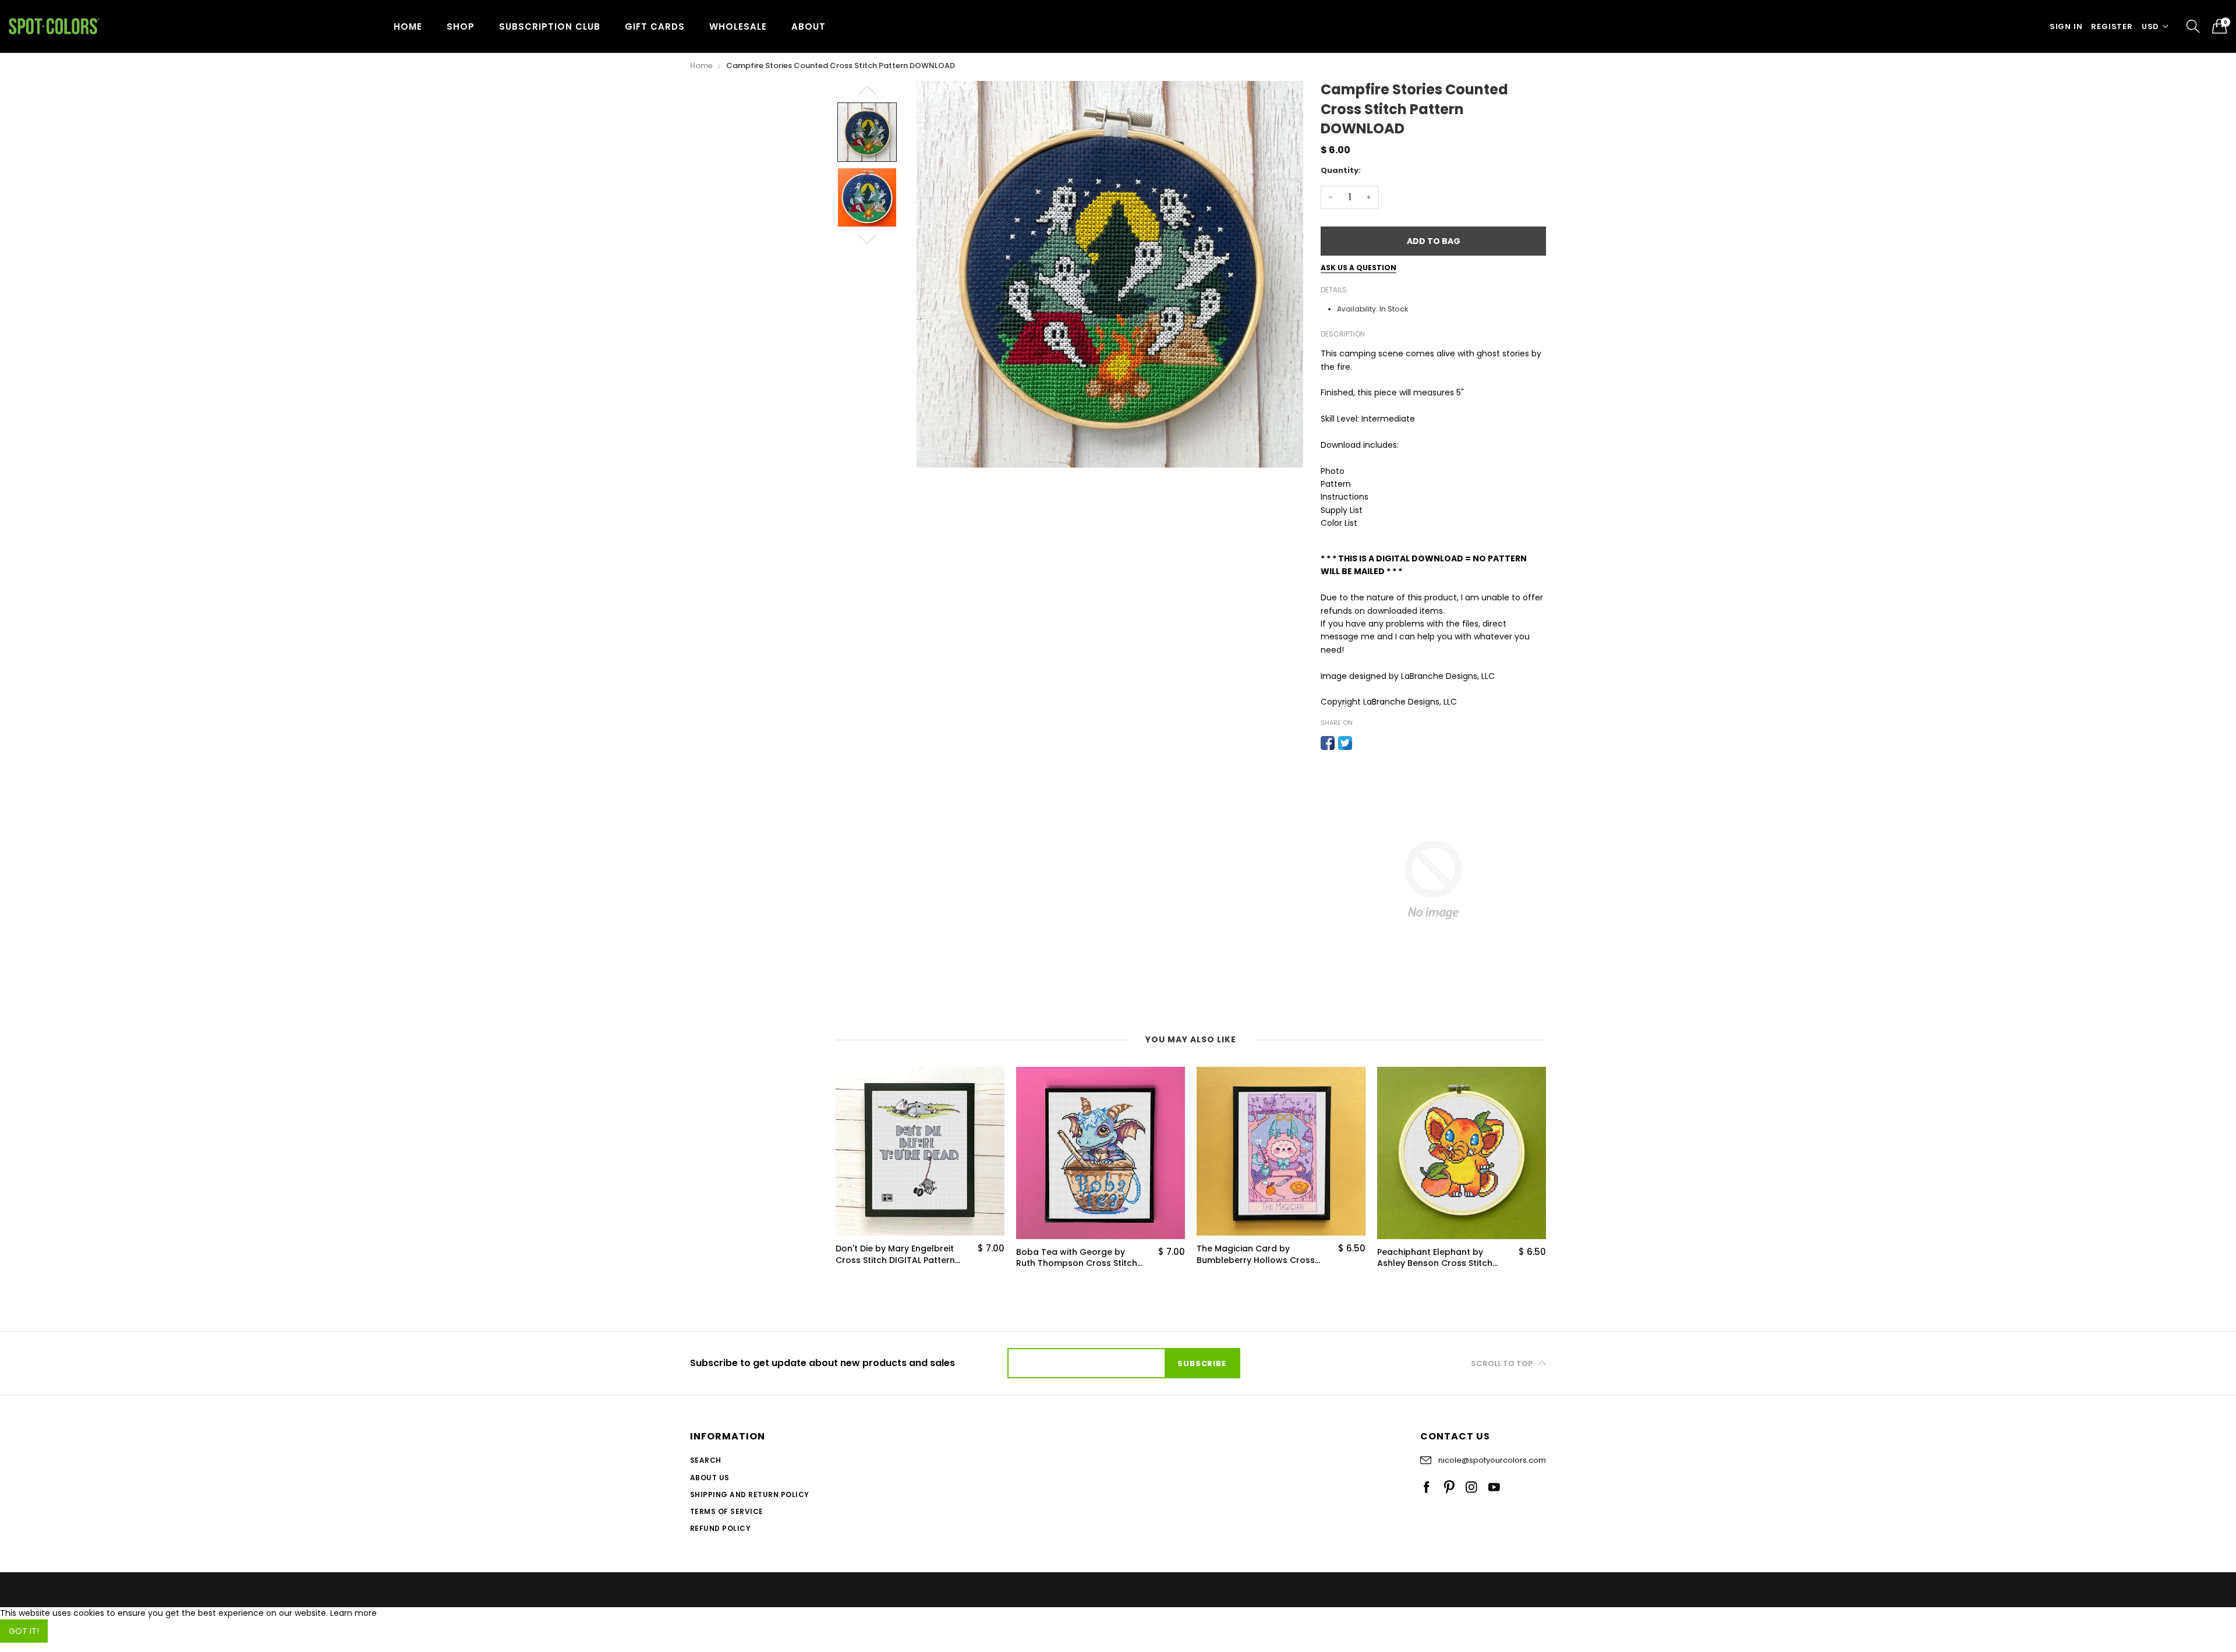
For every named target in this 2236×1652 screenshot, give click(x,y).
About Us (710, 1478)
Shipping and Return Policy (749, 1494)
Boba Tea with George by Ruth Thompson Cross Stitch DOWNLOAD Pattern (1077, 1258)
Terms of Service (727, 1511)
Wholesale (738, 26)
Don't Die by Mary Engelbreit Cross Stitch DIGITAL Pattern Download (895, 1255)
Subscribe (1202, 1363)
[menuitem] (408, 26)
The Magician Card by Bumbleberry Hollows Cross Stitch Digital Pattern (1256, 1255)
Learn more (353, 1613)
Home (408, 26)
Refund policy (720, 1528)
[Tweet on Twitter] (1345, 743)
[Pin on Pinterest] (1363, 743)
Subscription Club (550, 26)
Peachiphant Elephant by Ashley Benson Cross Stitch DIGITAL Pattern (1435, 1258)
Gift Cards (655, 26)
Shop (461, 26)
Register (2112, 26)
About (809, 26)
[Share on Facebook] (1328, 743)
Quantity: (1341, 170)
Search (706, 1460)
